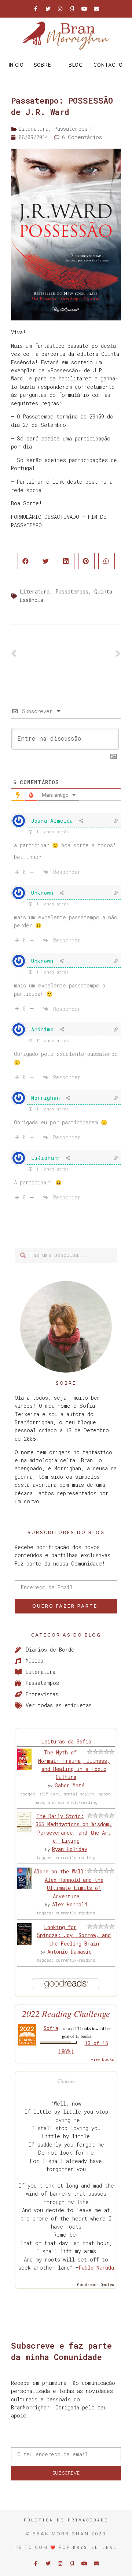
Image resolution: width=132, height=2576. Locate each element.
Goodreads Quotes (96, 2285)
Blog (76, 65)
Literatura (35, 591)
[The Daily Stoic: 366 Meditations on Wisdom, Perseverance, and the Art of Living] (24, 1830)
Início (16, 65)
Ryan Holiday (70, 1849)
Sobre (42, 65)
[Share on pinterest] (86, 561)
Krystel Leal (95, 2547)
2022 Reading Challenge (66, 2013)
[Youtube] (84, 9)
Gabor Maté (69, 1785)
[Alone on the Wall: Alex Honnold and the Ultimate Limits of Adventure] (24, 1887)
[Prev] (38, 654)
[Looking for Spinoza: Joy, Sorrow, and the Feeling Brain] (24, 1943)
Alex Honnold (70, 1904)
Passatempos (72, 591)
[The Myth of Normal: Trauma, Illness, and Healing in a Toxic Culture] (24, 1768)
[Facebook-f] (36, 9)
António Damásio (69, 1952)
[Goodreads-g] (72, 9)
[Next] (93, 654)
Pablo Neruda (96, 2268)
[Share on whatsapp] (107, 561)
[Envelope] (96, 9)
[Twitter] (48, 9)
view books (102, 2060)
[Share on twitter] (46, 561)
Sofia (51, 2028)
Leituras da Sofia (66, 1741)
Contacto (108, 65)
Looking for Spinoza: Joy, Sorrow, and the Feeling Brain (74, 1935)
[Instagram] (60, 9)
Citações (66, 2081)
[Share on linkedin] (66, 561)
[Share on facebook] (26, 561)
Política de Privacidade (66, 2520)
